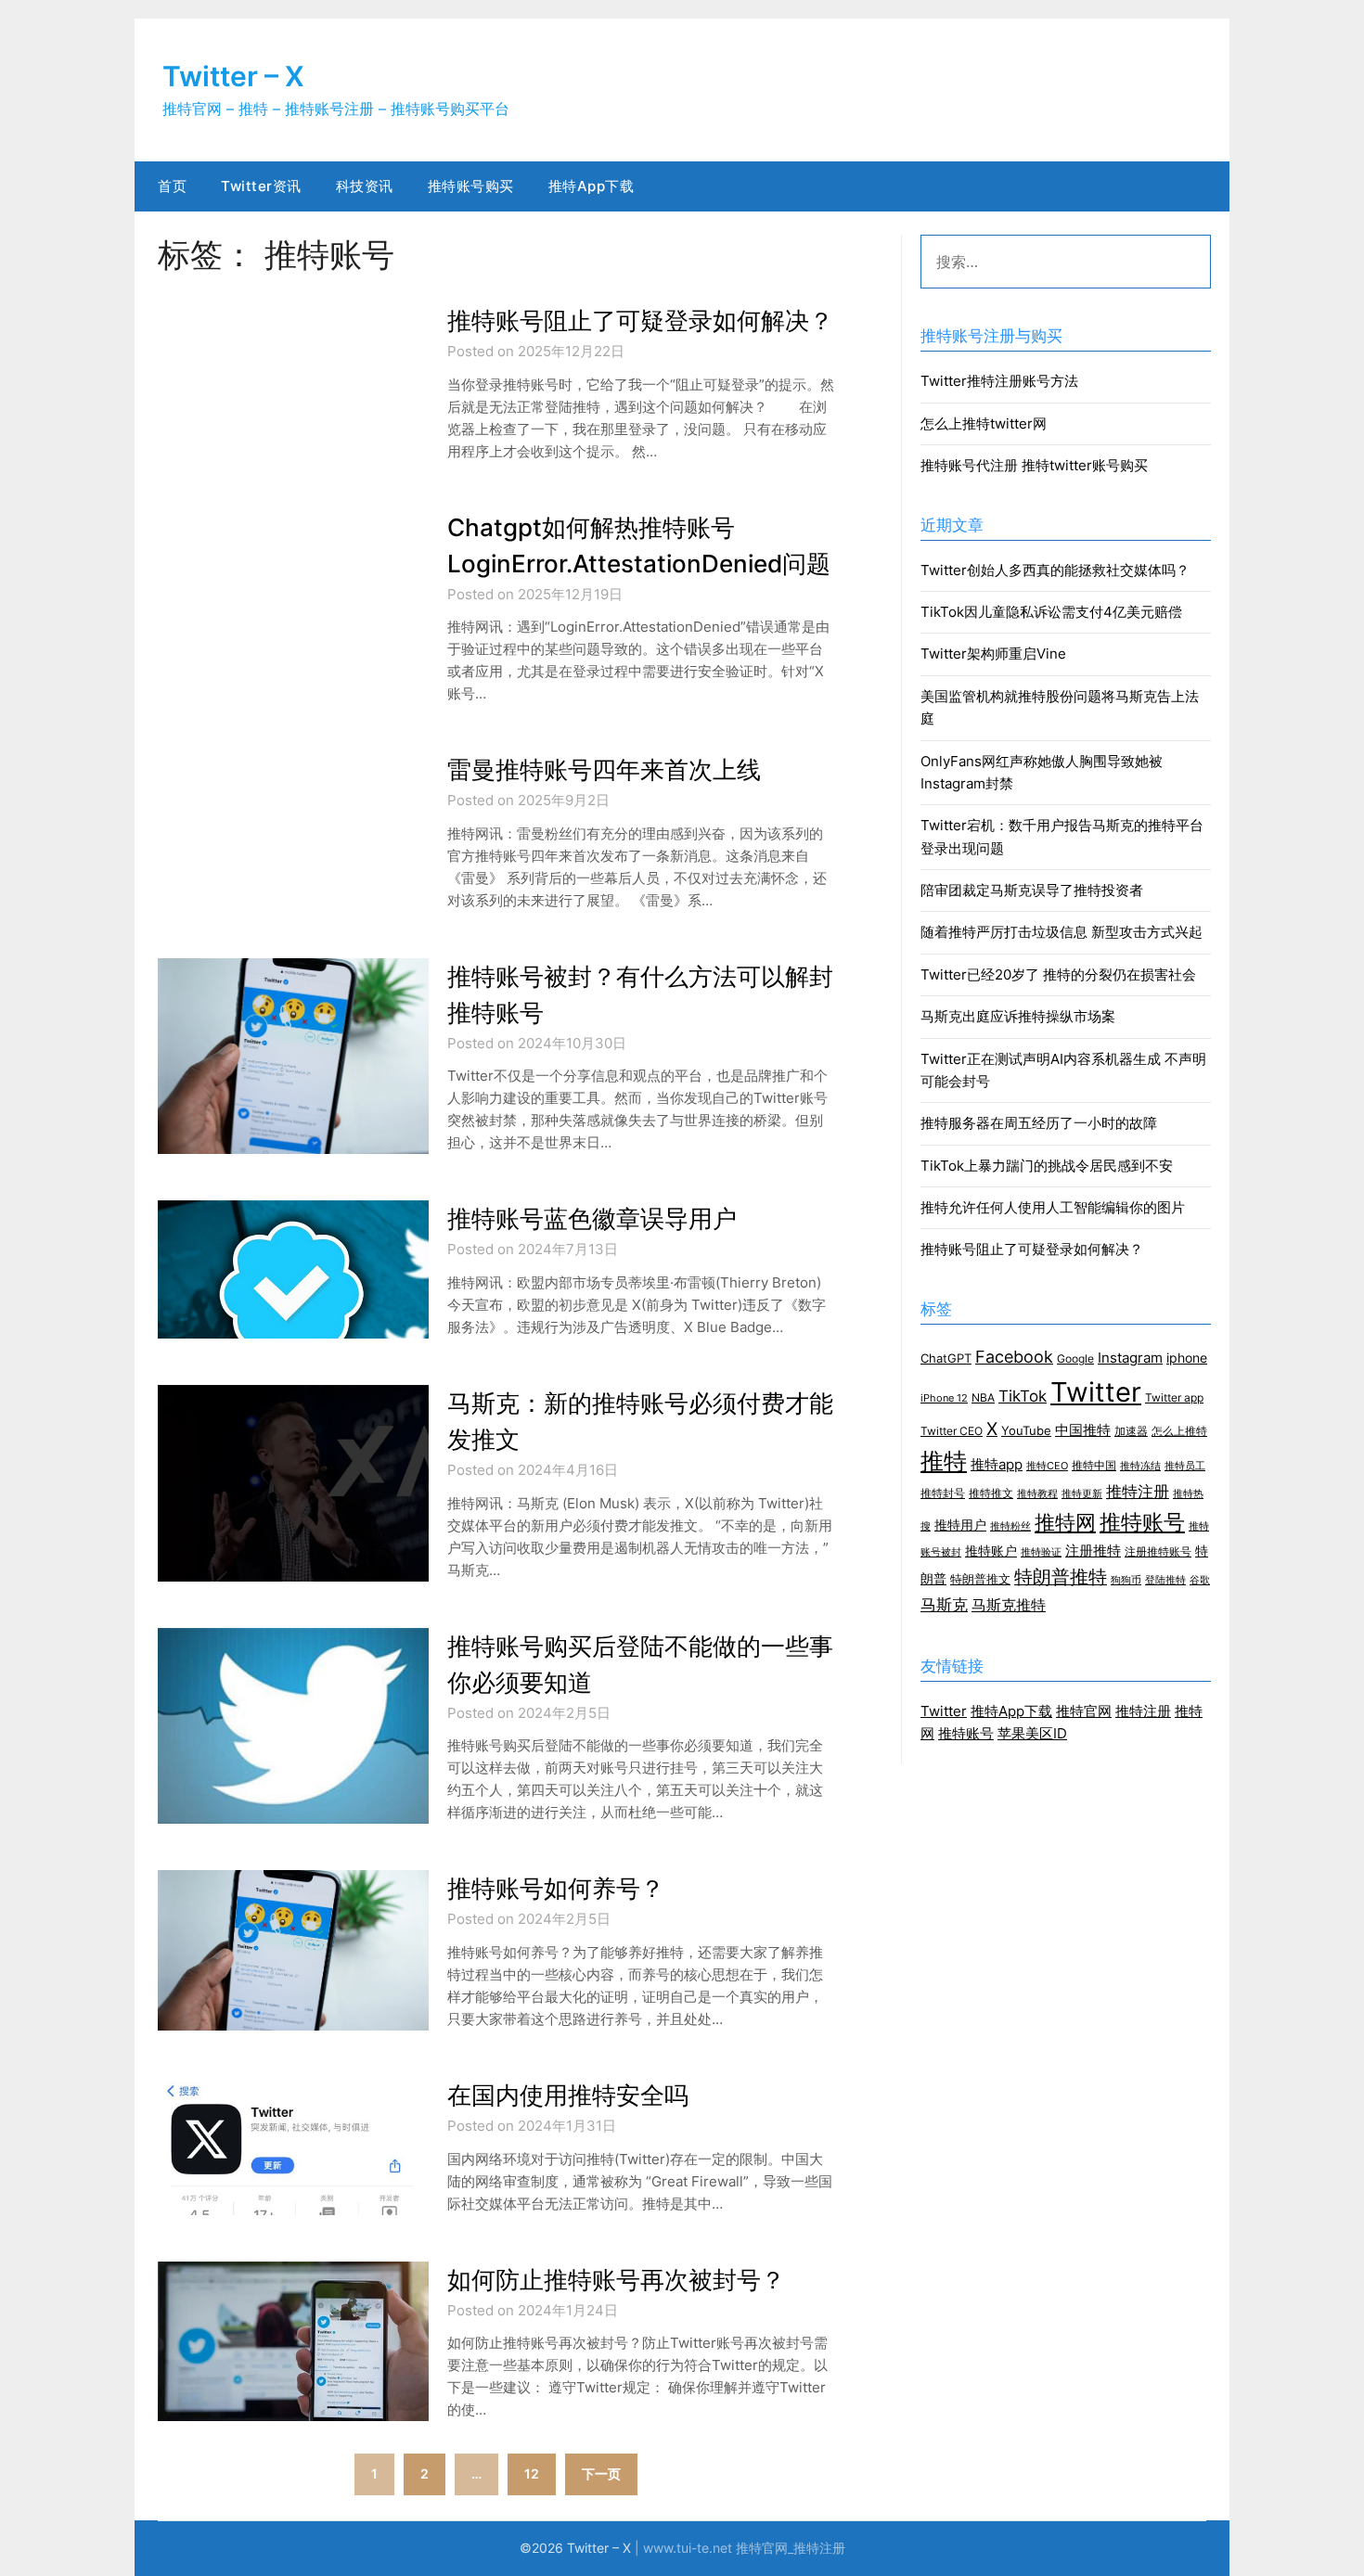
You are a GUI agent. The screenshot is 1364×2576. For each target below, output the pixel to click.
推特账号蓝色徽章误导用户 (592, 1218)
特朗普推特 (1061, 1577)
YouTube (1026, 1430)
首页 (172, 186)
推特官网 (1084, 1711)
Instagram (1130, 1358)
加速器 (1131, 1431)
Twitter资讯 (261, 186)
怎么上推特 (1179, 1431)
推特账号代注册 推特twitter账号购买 (1034, 465)
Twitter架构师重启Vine (993, 654)
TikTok (1023, 1396)
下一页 (601, 2473)
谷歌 (1200, 1580)
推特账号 (1142, 1522)
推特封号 (943, 1493)
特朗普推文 (980, 1579)
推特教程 (1037, 1494)
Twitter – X (233, 76)
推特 (944, 1461)
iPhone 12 (944, 1398)
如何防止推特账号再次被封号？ (616, 2280)
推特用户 (960, 1525)
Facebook (1014, 1356)
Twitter (1096, 1392)
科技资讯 (365, 186)
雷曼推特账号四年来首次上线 (604, 769)
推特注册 (1138, 1492)
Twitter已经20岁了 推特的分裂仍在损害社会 (1058, 974)
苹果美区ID (1032, 1733)
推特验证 (1041, 1552)
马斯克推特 (1009, 1605)
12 (532, 2473)
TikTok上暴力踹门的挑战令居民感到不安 (1047, 1166)
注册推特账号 (1158, 1552)
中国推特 (1083, 1430)
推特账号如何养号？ (556, 1888)
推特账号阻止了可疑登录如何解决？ (640, 320)
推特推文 (991, 1493)
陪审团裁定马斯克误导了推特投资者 (1032, 890)
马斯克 (944, 1605)
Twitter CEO (952, 1431)
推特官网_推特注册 (791, 2548)
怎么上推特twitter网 (984, 423)
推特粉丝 (1010, 1526)
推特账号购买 (471, 186)
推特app (997, 1465)
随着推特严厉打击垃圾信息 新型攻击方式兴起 (1062, 932)
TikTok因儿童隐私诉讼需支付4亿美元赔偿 (1051, 612)
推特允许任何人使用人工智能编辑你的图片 (1053, 1207)
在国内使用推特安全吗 (568, 2095)
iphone (1187, 1358)
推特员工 (1185, 1466)
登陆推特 (1165, 1580)
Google (1075, 1359)
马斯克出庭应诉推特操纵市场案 (1018, 1016)
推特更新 (1082, 1494)
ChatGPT (946, 1358)
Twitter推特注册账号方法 (999, 381)
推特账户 (991, 1551)
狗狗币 (1126, 1580)
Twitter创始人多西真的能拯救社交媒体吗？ (1055, 570)
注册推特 (1093, 1551)
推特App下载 (592, 186)
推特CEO (1047, 1466)
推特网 (1065, 1522)
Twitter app (1174, 1398)
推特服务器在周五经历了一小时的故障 (1039, 1123)
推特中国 (1094, 1466)
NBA (983, 1397)
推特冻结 (1140, 1466)
